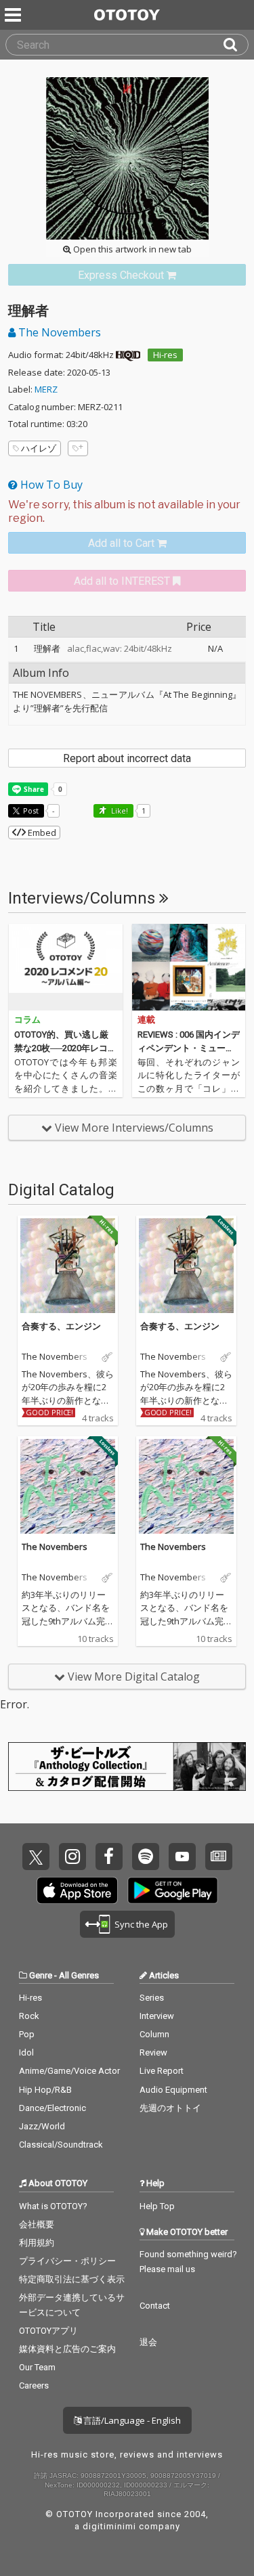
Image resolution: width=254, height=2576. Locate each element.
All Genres (79, 1975)
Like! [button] (119, 810)
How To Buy (50, 485)
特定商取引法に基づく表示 (72, 2279)
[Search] (236, 45)
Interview (157, 2016)
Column (154, 2034)
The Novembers (58, 332)
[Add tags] (78, 448)
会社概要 (37, 2224)
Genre (41, 1975)
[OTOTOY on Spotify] (146, 1857)
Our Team (37, 2367)
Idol (26, 2052)
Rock (29, 2016)
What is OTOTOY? (53, 2206)
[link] (127, 275)
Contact (155, 2306)
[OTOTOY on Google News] (219, 1857)
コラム (27, 1020)
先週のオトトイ (170, 2108)
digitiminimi (109, 2526)
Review (153, 2052)
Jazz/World (42, 2126)
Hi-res (165, 355)
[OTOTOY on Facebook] (109, 1857)
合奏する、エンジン (61, 1326)
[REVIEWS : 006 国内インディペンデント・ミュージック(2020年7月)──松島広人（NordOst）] (189, 967)
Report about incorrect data (127, 758)
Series (152, 1998)
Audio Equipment (173, 2090)
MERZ (46, 389)
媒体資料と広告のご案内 (67, 2349)
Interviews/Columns (84, 898)
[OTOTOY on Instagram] (72, 1857)
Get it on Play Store (173, 1890)
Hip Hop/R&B (45, 2090)
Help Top (157, 2206)
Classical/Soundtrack (61, 2145)
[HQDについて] (128, 355)
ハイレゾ (39, 448)
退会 (148, 2342)
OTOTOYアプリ (48, 2331)
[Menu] (14, 15)
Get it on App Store (77, 1890)
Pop (27, 2034)
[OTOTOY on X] (36, 1857)
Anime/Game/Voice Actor (69, 2071)
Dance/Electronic (52, 2108)
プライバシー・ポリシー (67, 2261)
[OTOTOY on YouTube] (182, 1857)
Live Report (162, 2071)
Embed (41, 832)
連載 (146, 1020)
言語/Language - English (131, 2420)
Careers (34, 2385)
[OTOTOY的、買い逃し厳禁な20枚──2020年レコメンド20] (66, 967)
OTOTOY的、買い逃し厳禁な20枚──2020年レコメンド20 (65, 1048)
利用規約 (37, 2243)
